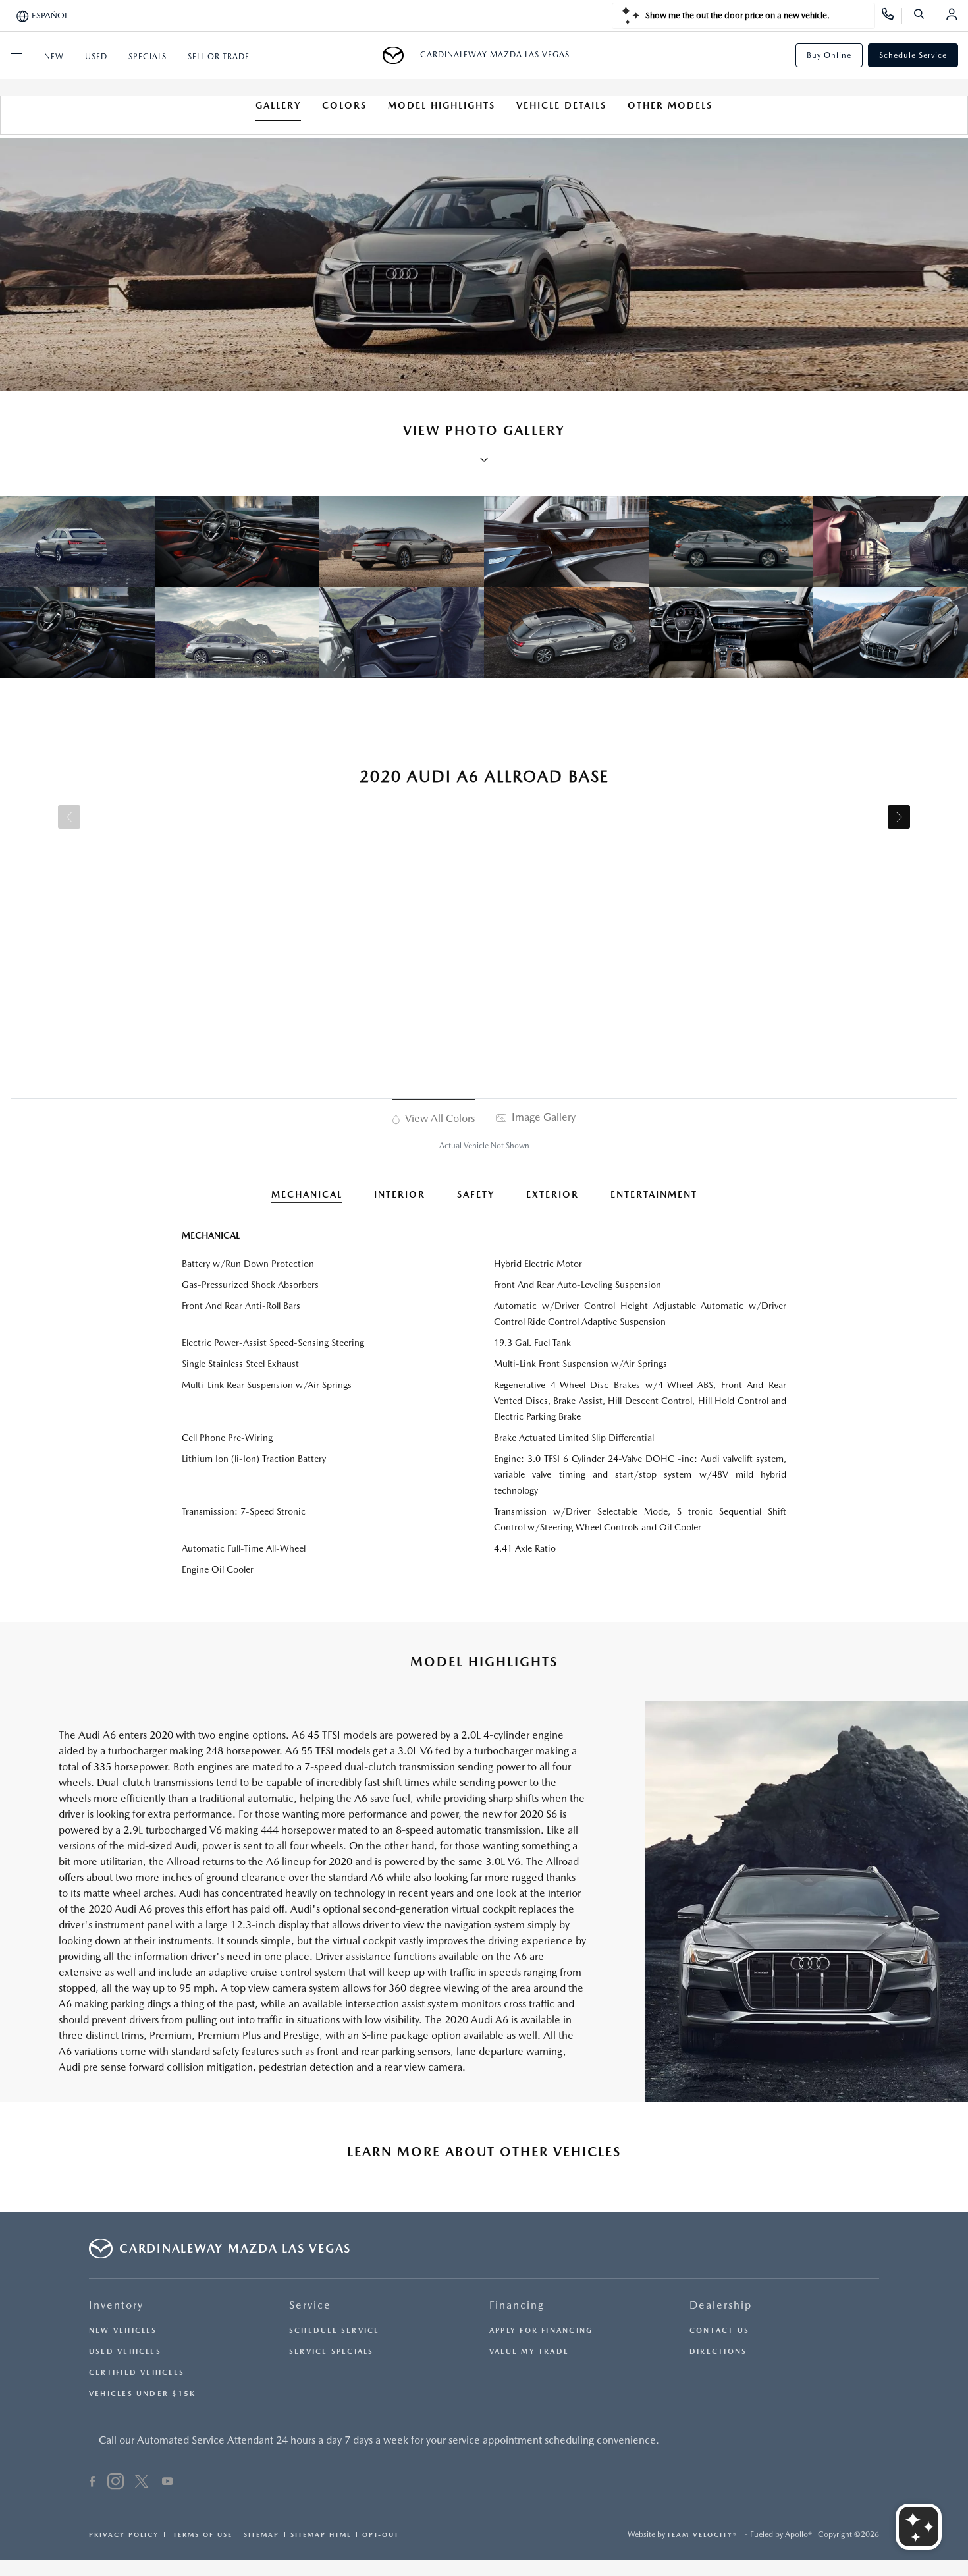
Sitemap (261, 2534)
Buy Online (829, 55)
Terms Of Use (201, 2534)
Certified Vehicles (137, 2373)
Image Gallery (542, 1117)
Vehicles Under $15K (142, 2394)
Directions (718, 2352)
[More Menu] (16, 55)
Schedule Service (913, 55)
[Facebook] (93, 2483)
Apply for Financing (541, 2331)
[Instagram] (116, 2483)
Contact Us (719, 2331)
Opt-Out (381, 2534)
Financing (517, 2305)
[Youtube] (168, 2483)
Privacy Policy (124, 2534)
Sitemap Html (321, 2534)
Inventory (116, 2305)
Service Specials (332, 2352)
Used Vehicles (125, 2352)
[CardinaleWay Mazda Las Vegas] (397, 55)
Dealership (721, 2305)
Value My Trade (529, 2352)
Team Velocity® (702, 2534)
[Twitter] (142, 2483)
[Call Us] (892, 16)
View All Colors (439, 1118)
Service (310, 2305)
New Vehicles (123, 2331)
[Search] (924, 16)
